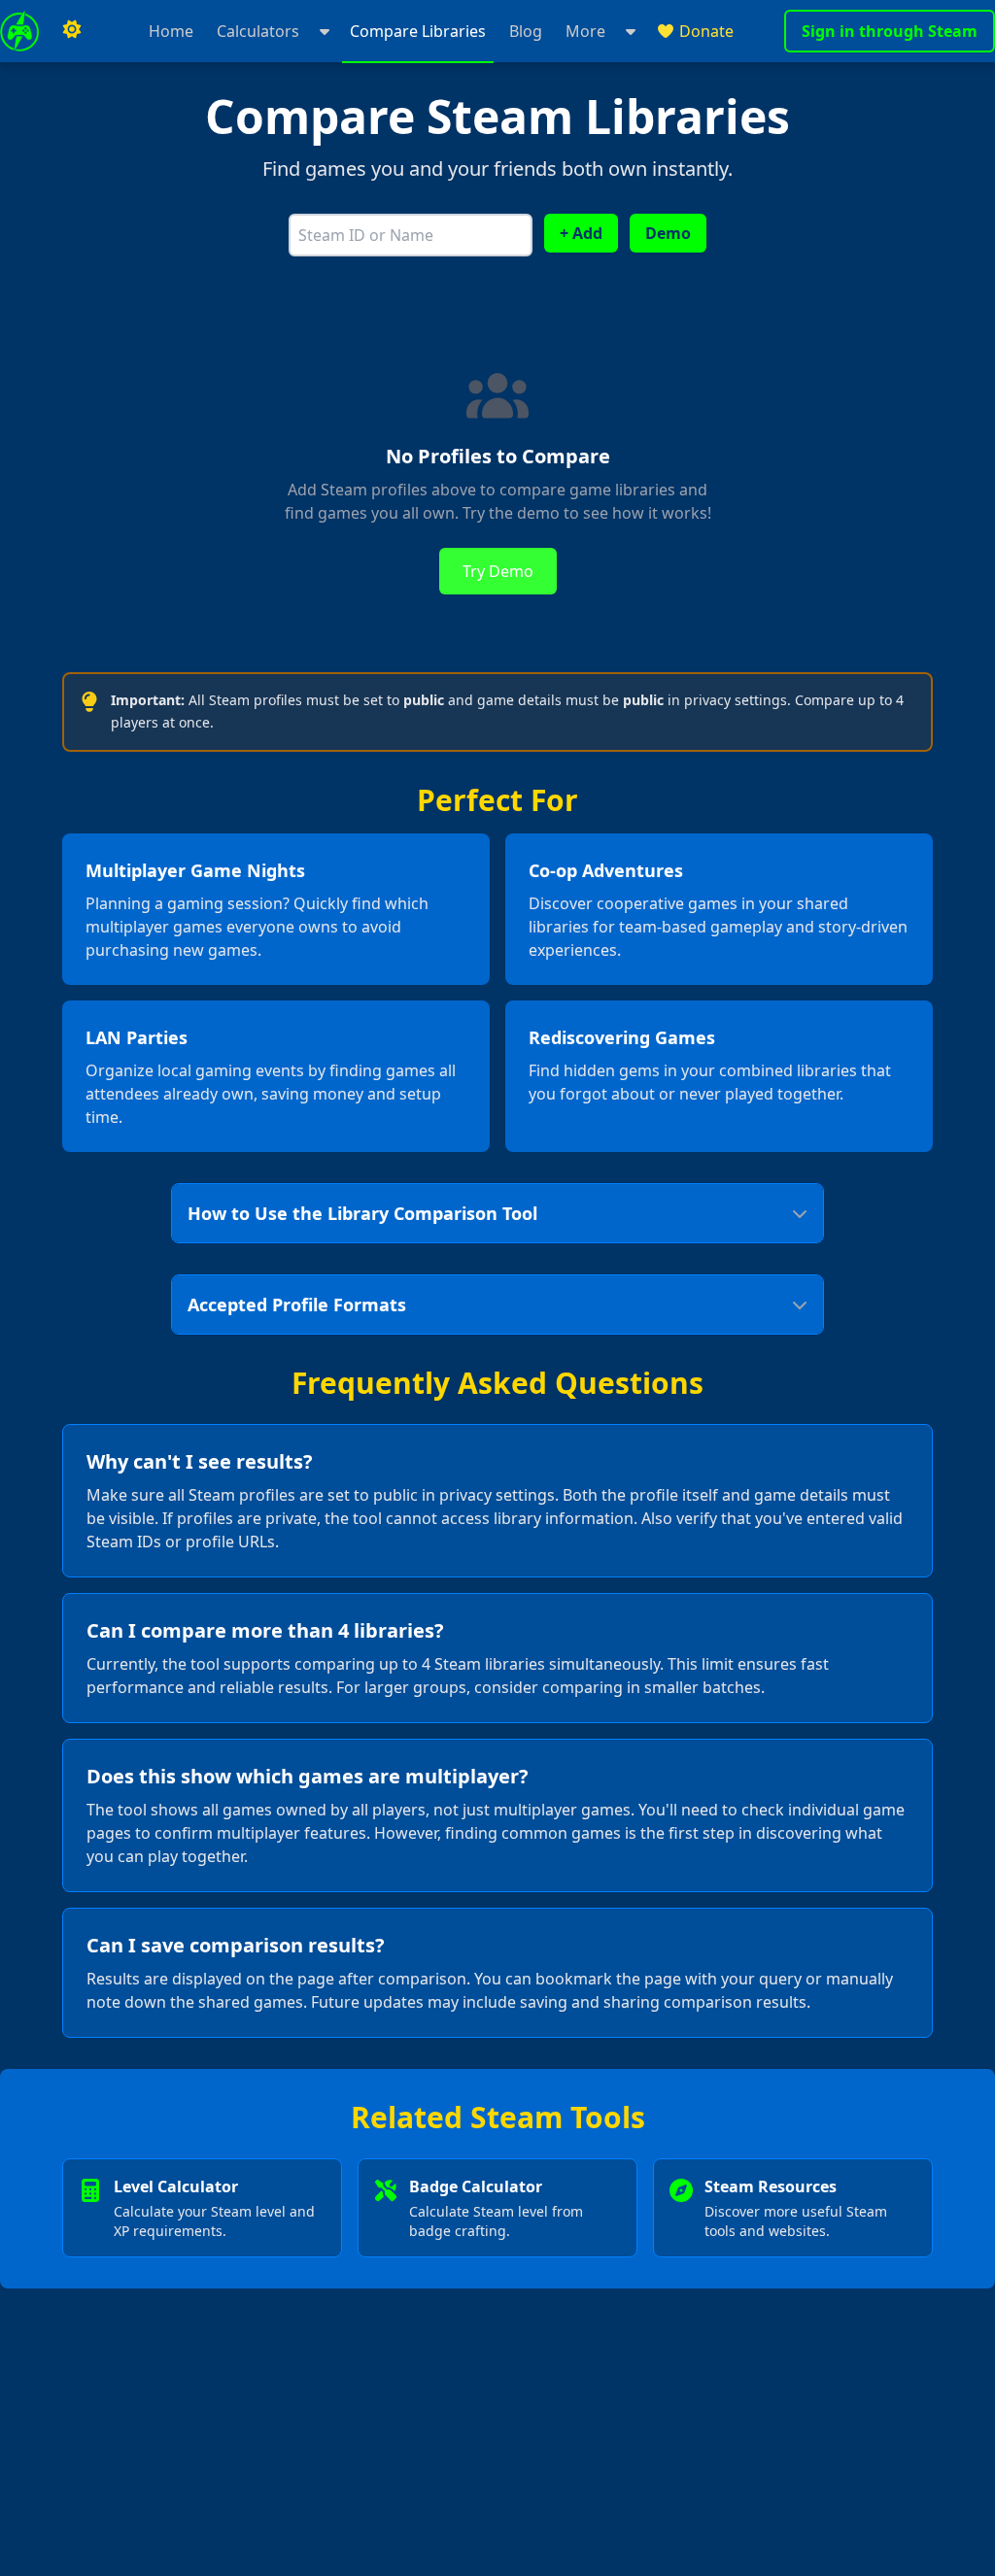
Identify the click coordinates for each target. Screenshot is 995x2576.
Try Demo (498, 571)
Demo (668, 233)
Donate (706, 31)
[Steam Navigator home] (19, 31)
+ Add (581, 233)
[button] (272, 31)
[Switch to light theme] (72, 31)
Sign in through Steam (890, 31)
